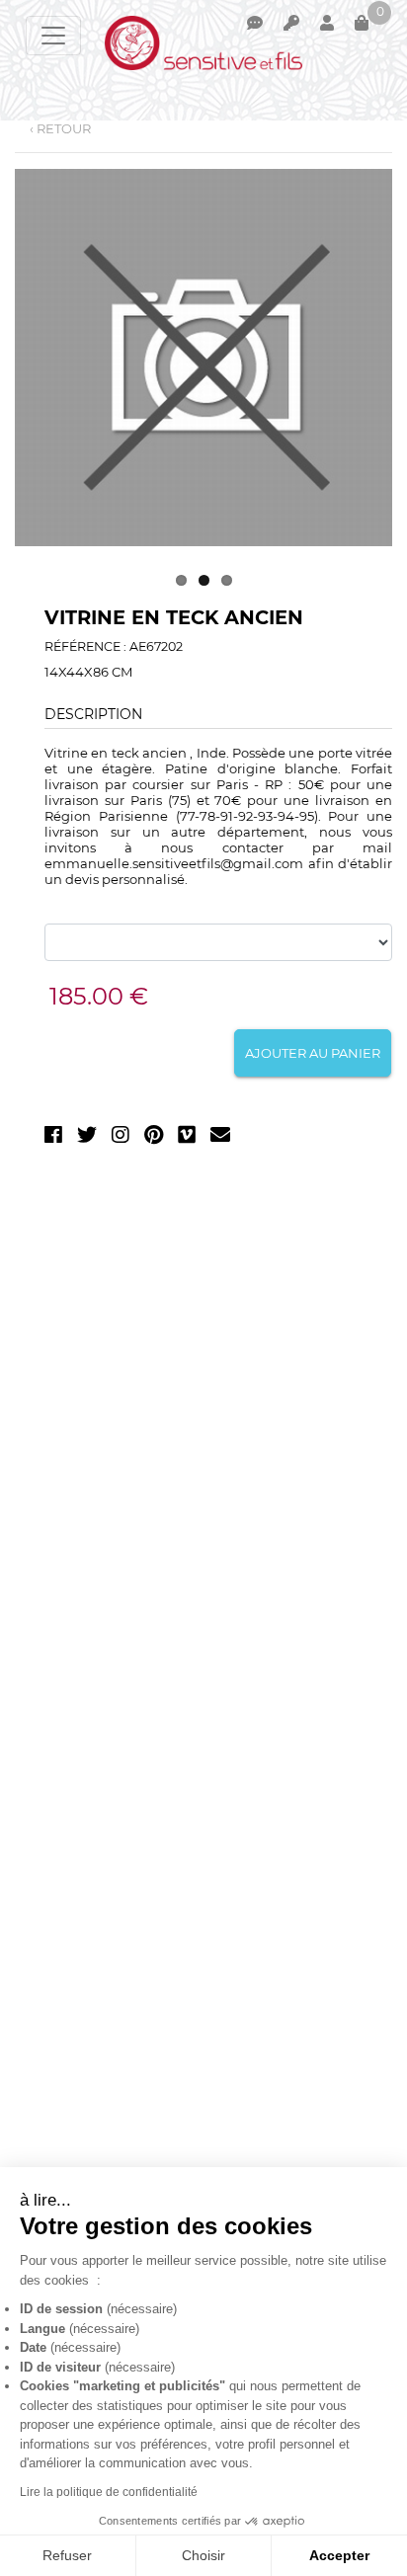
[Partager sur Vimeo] (187, 1138)
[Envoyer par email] (220, 1138)
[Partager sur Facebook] (53, 1138)
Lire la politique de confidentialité (109, 2492)
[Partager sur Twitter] (87, 1138)
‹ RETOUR (60, 128)
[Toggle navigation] (53, 36)
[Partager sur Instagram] (121, 1138)
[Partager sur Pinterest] (154, 1138)
